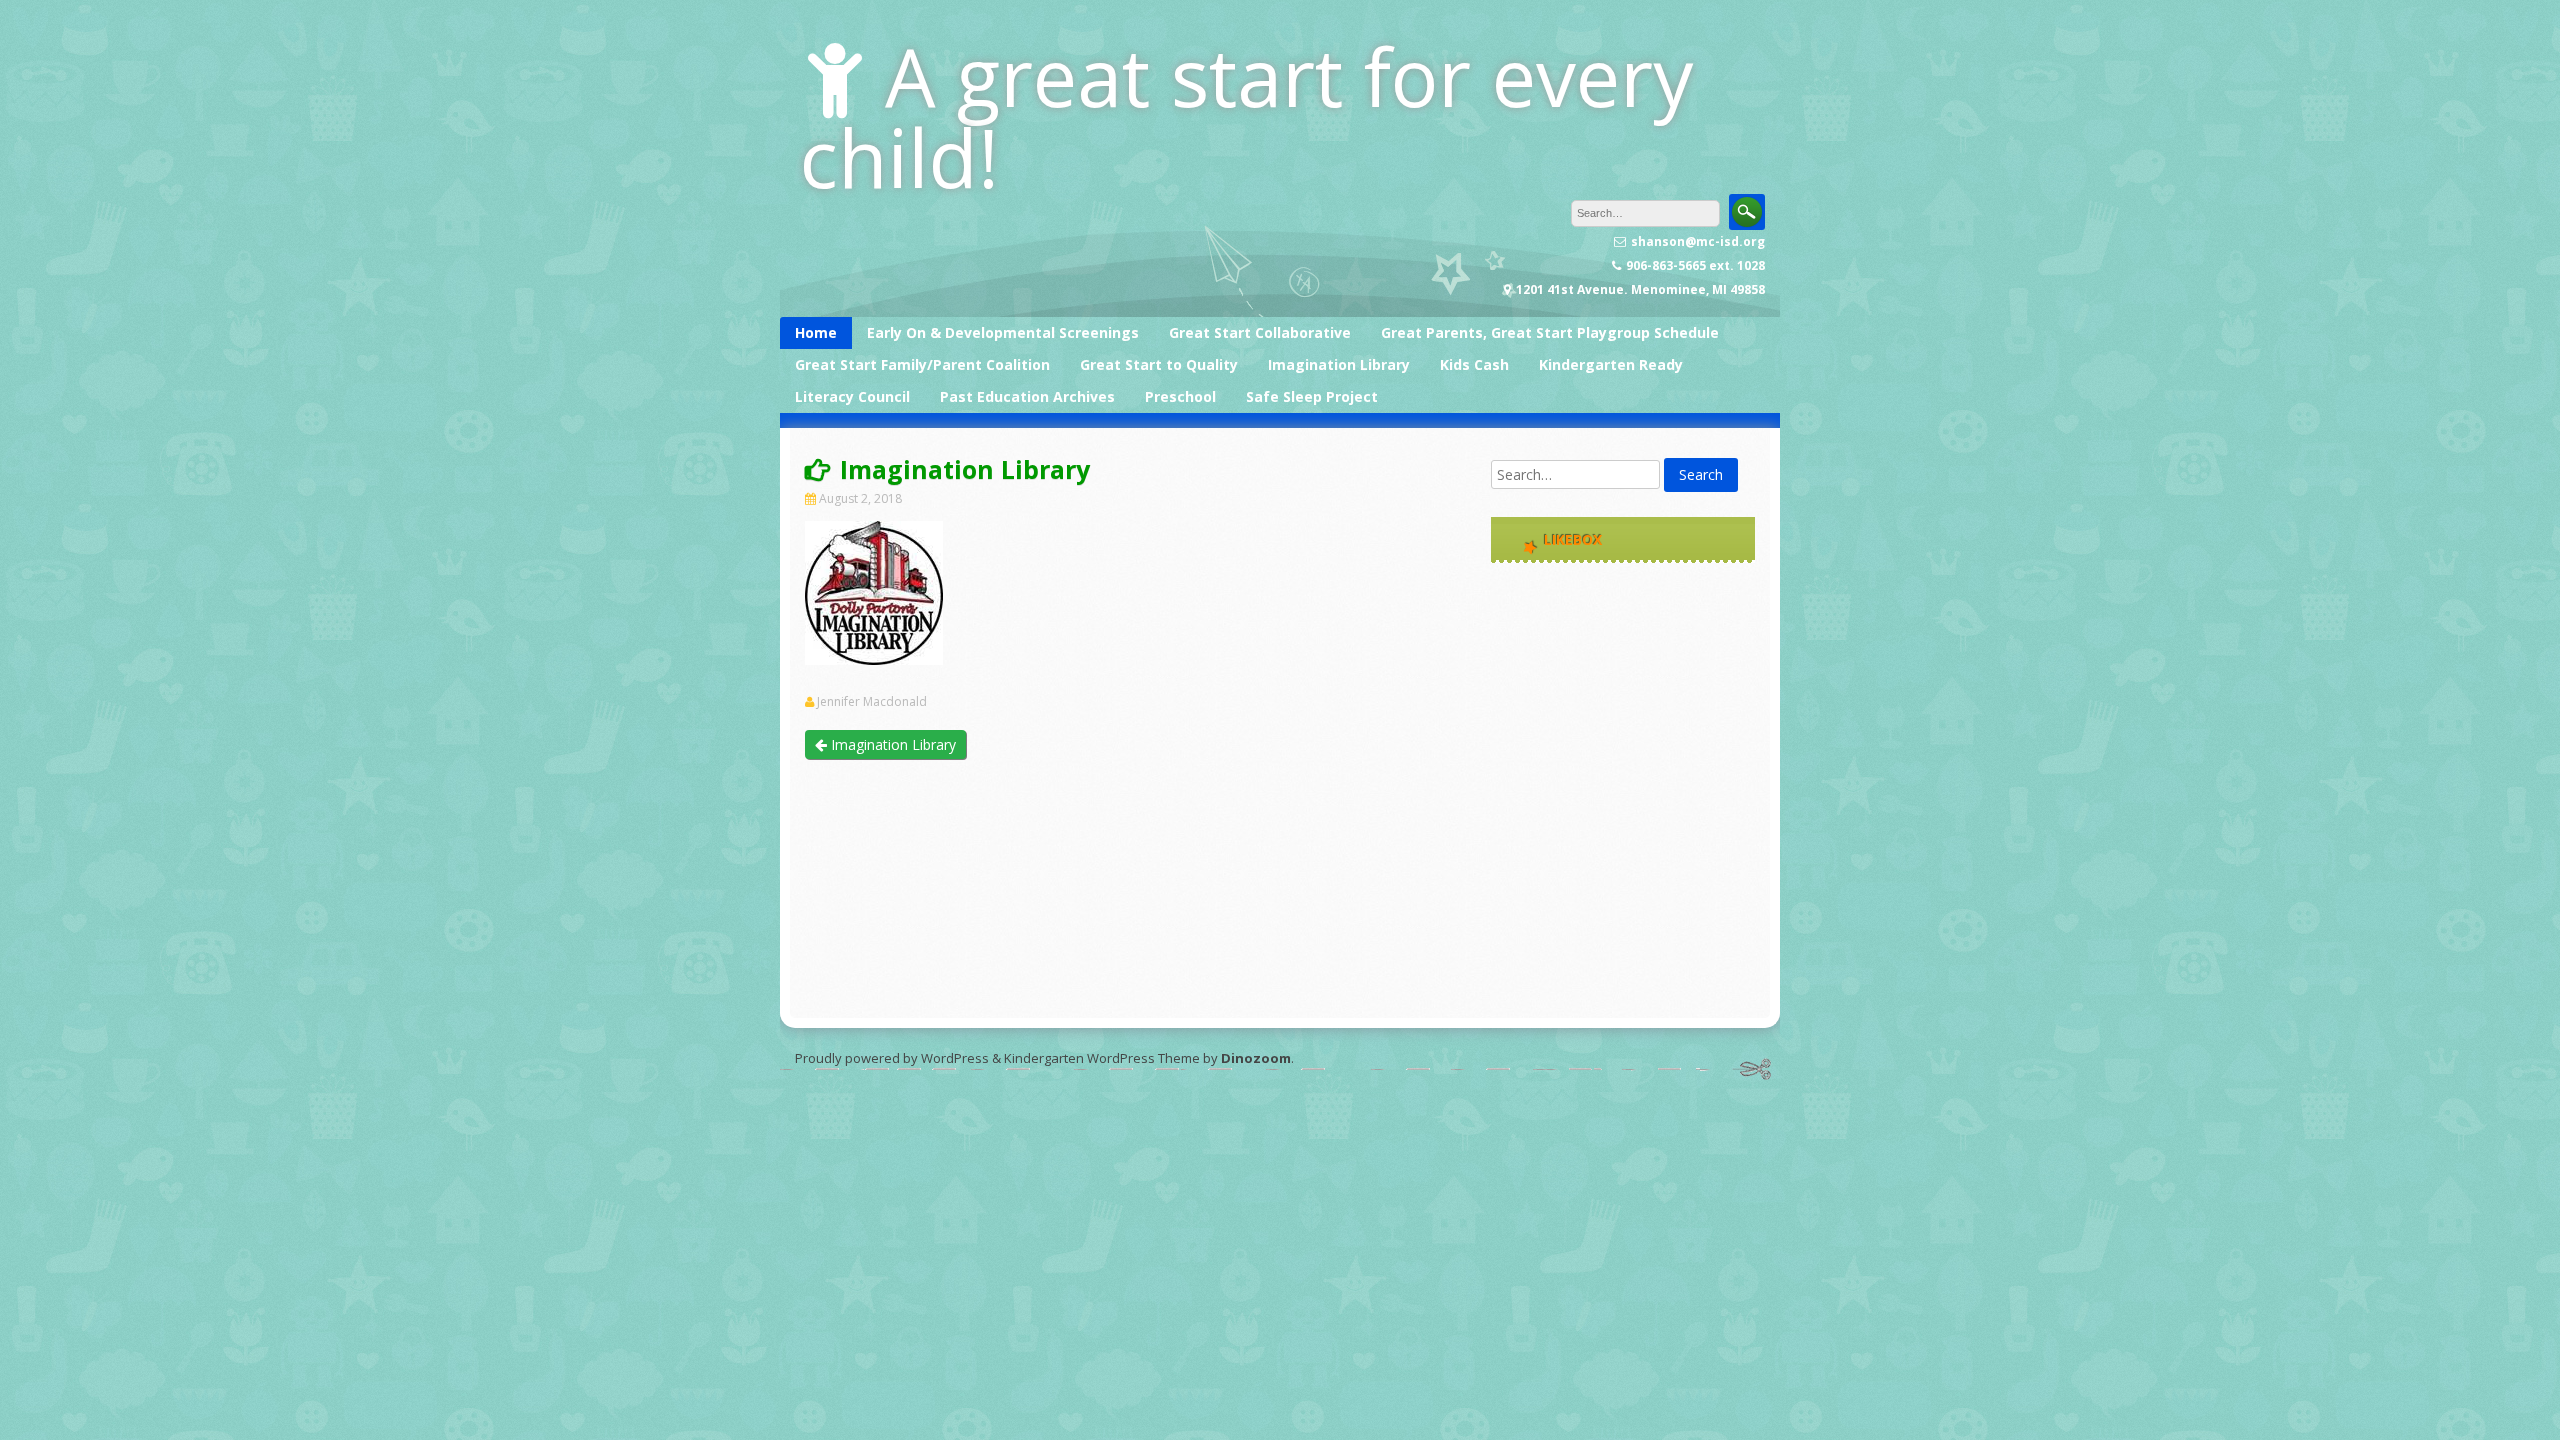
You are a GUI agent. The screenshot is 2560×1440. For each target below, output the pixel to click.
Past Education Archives (1027, 396)
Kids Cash (1474, 364)
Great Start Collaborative (1260, 332)
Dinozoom (1256, 1058)
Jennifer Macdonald (872, 702)
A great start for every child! (1246, 116)
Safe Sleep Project (1312, 396)
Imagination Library (1339, 364)
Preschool (1180, 396)
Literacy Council (852, 396)
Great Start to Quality (1159, 364)
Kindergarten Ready (1611, 364)
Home (816, 332)
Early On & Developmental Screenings (1003, 332)
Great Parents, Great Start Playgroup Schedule (1550, 332)
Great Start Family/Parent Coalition (922, 364)
